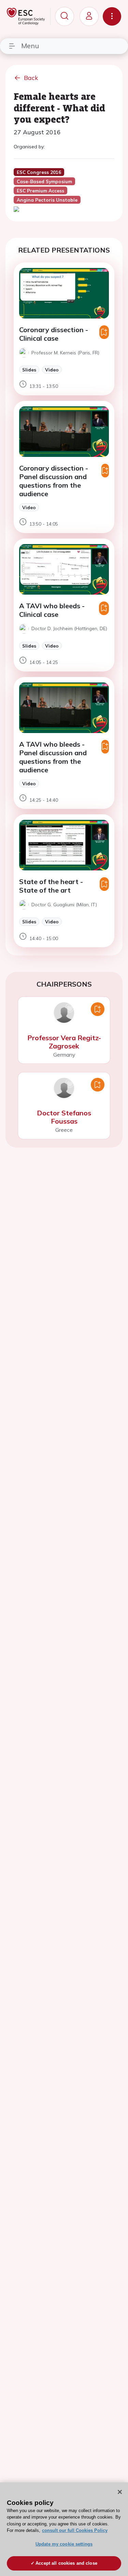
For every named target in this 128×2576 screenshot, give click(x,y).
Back (31, 78)
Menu (30, 46)
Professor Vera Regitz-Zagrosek (64, 1042)
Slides (29, 370)
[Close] (120, 2492)
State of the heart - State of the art (51, 886)
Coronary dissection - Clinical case (54, 334)
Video (52, 370)
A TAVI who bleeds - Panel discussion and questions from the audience (53, 757)
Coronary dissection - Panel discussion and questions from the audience (54, 481)
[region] (64, 2529)
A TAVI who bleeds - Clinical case (52, 610)
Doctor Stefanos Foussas (64, 1117)
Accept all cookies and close (66, 2563)
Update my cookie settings (64, 2544)
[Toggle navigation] (112, 16)
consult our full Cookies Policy (75, 2530)
